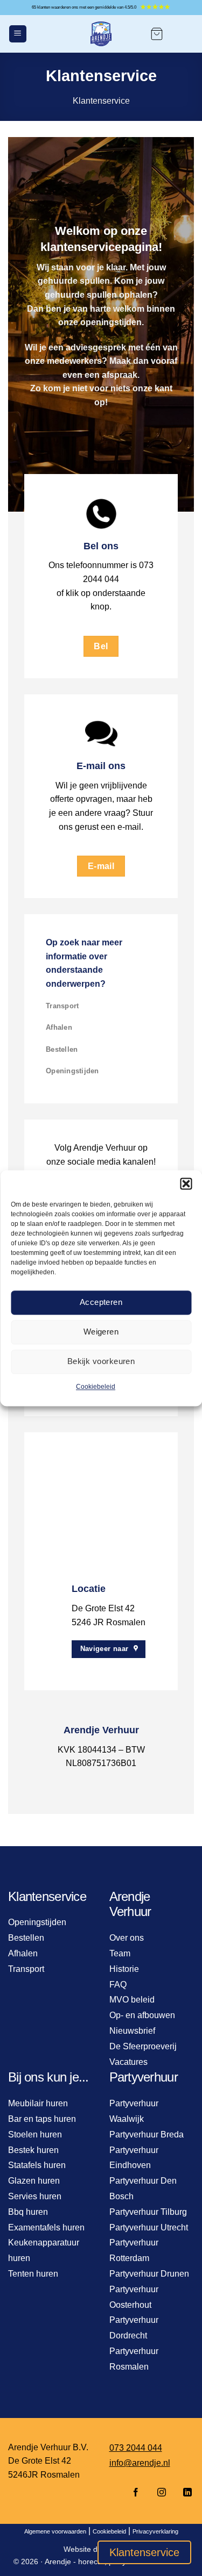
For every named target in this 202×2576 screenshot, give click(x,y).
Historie (124, 1969)
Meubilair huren (38, 2103)
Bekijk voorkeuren (101, 1361)
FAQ (118, 1985)
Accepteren (101, 1302)
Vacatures (128, 2062)
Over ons (127, 1938)
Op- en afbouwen (142, 2015)
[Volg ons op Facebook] (136, 2493)
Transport (62, 1006)
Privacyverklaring (155, 2531)
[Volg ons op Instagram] (162, 2493)
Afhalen (59, 1027)
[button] (186, 1183)
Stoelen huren (35, 2134)
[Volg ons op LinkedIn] (184, 2493)
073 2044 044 (136, 2448)
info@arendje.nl (140, 2463)
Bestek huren (33, 2150)
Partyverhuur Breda (147, 2134)
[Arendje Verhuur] (101, 34)
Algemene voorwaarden (55, 2531)
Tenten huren (33, 2274)
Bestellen (62, 1049)
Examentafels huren (46, 2227)
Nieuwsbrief (132, 2031)
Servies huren (35, 2196)
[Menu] (18, 34)
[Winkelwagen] (157, 34)
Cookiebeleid (96, 1387)
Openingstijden (72, 1071)
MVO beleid (132, 2000)
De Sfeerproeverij (143, 2046)
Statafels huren (37, 2165)
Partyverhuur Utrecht (149, 2227)
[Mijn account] (184, 34)
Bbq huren (28, 2212)
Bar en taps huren (42, 2119)
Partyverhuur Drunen (149, 2274)
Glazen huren (34, 2181)
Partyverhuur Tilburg (148, 2212)
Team (120, 1953)
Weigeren (101, 1332)
